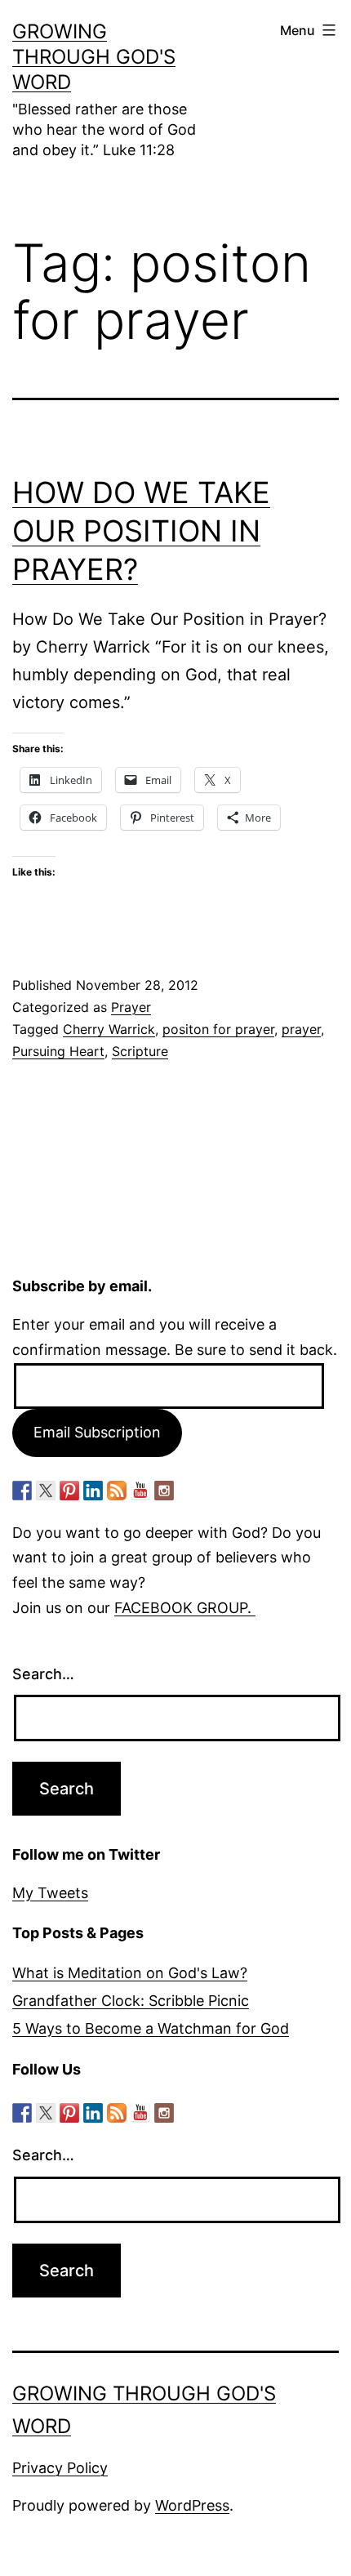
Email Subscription (97, 1432)
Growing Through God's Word (94, 57)
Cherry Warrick (109, 1029)
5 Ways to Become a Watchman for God (151, 2028)
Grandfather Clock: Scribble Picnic (131, 2001)
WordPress (192, 2505)
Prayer (131, 1007)
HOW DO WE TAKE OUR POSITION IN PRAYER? (141, 531)
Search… (43, 1674)
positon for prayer (218, 1029)
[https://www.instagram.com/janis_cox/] (164, 1491)
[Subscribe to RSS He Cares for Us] (117, 1491)
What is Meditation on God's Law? (130, 1973)
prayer (301, 1029)
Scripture (140, 1051)
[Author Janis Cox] (22, 1491)
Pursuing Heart (58, 1051)
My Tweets (50, 1893)
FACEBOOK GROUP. (185, 1608)
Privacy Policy (60, 2468)
